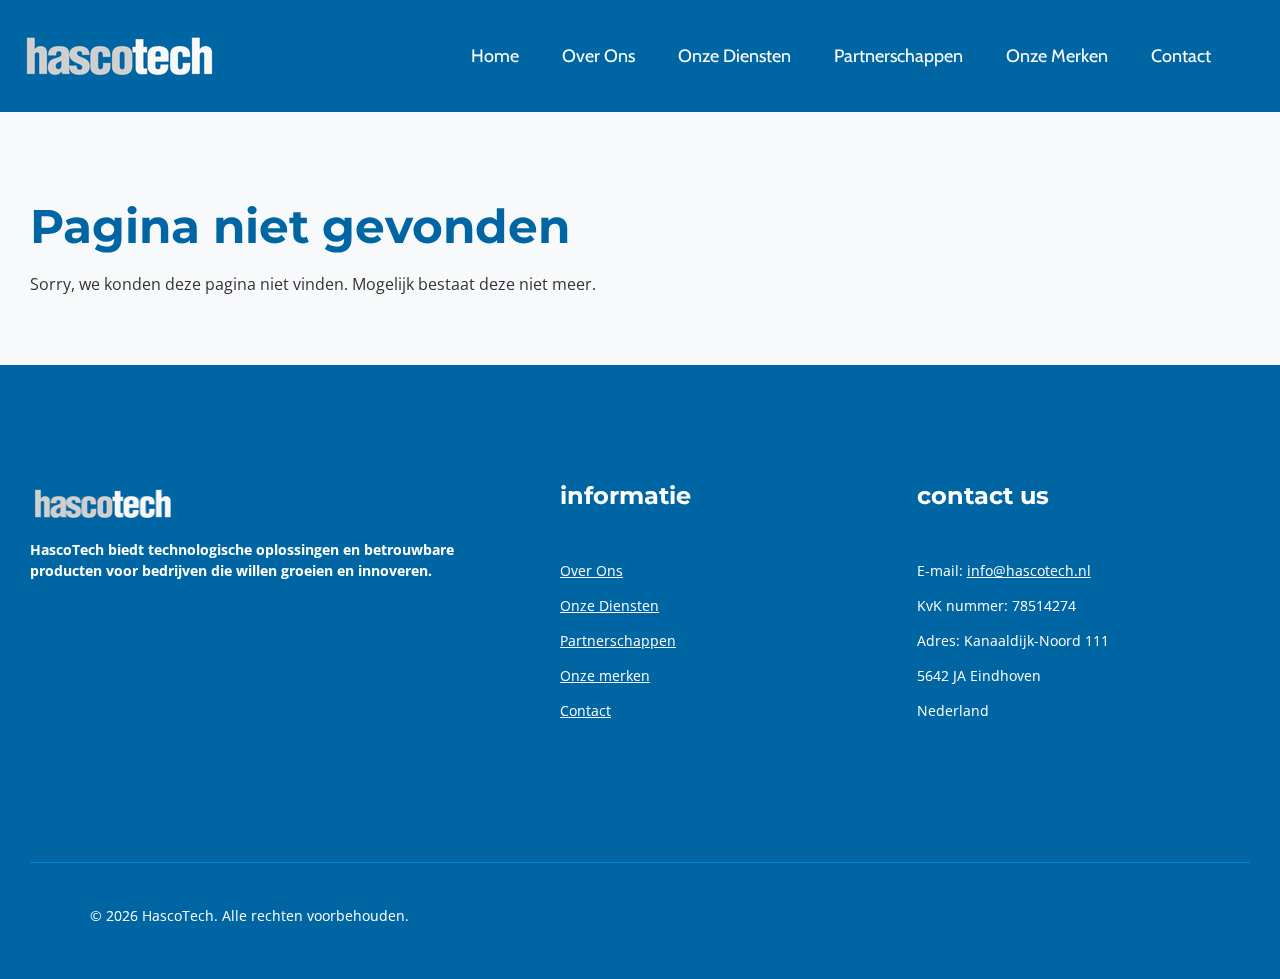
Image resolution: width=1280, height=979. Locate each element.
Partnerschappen (618, 640)
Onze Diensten (609, 605)
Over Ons (591, 570)
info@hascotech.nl (1029, 570)
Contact (585, 710)
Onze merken (605, 675)
